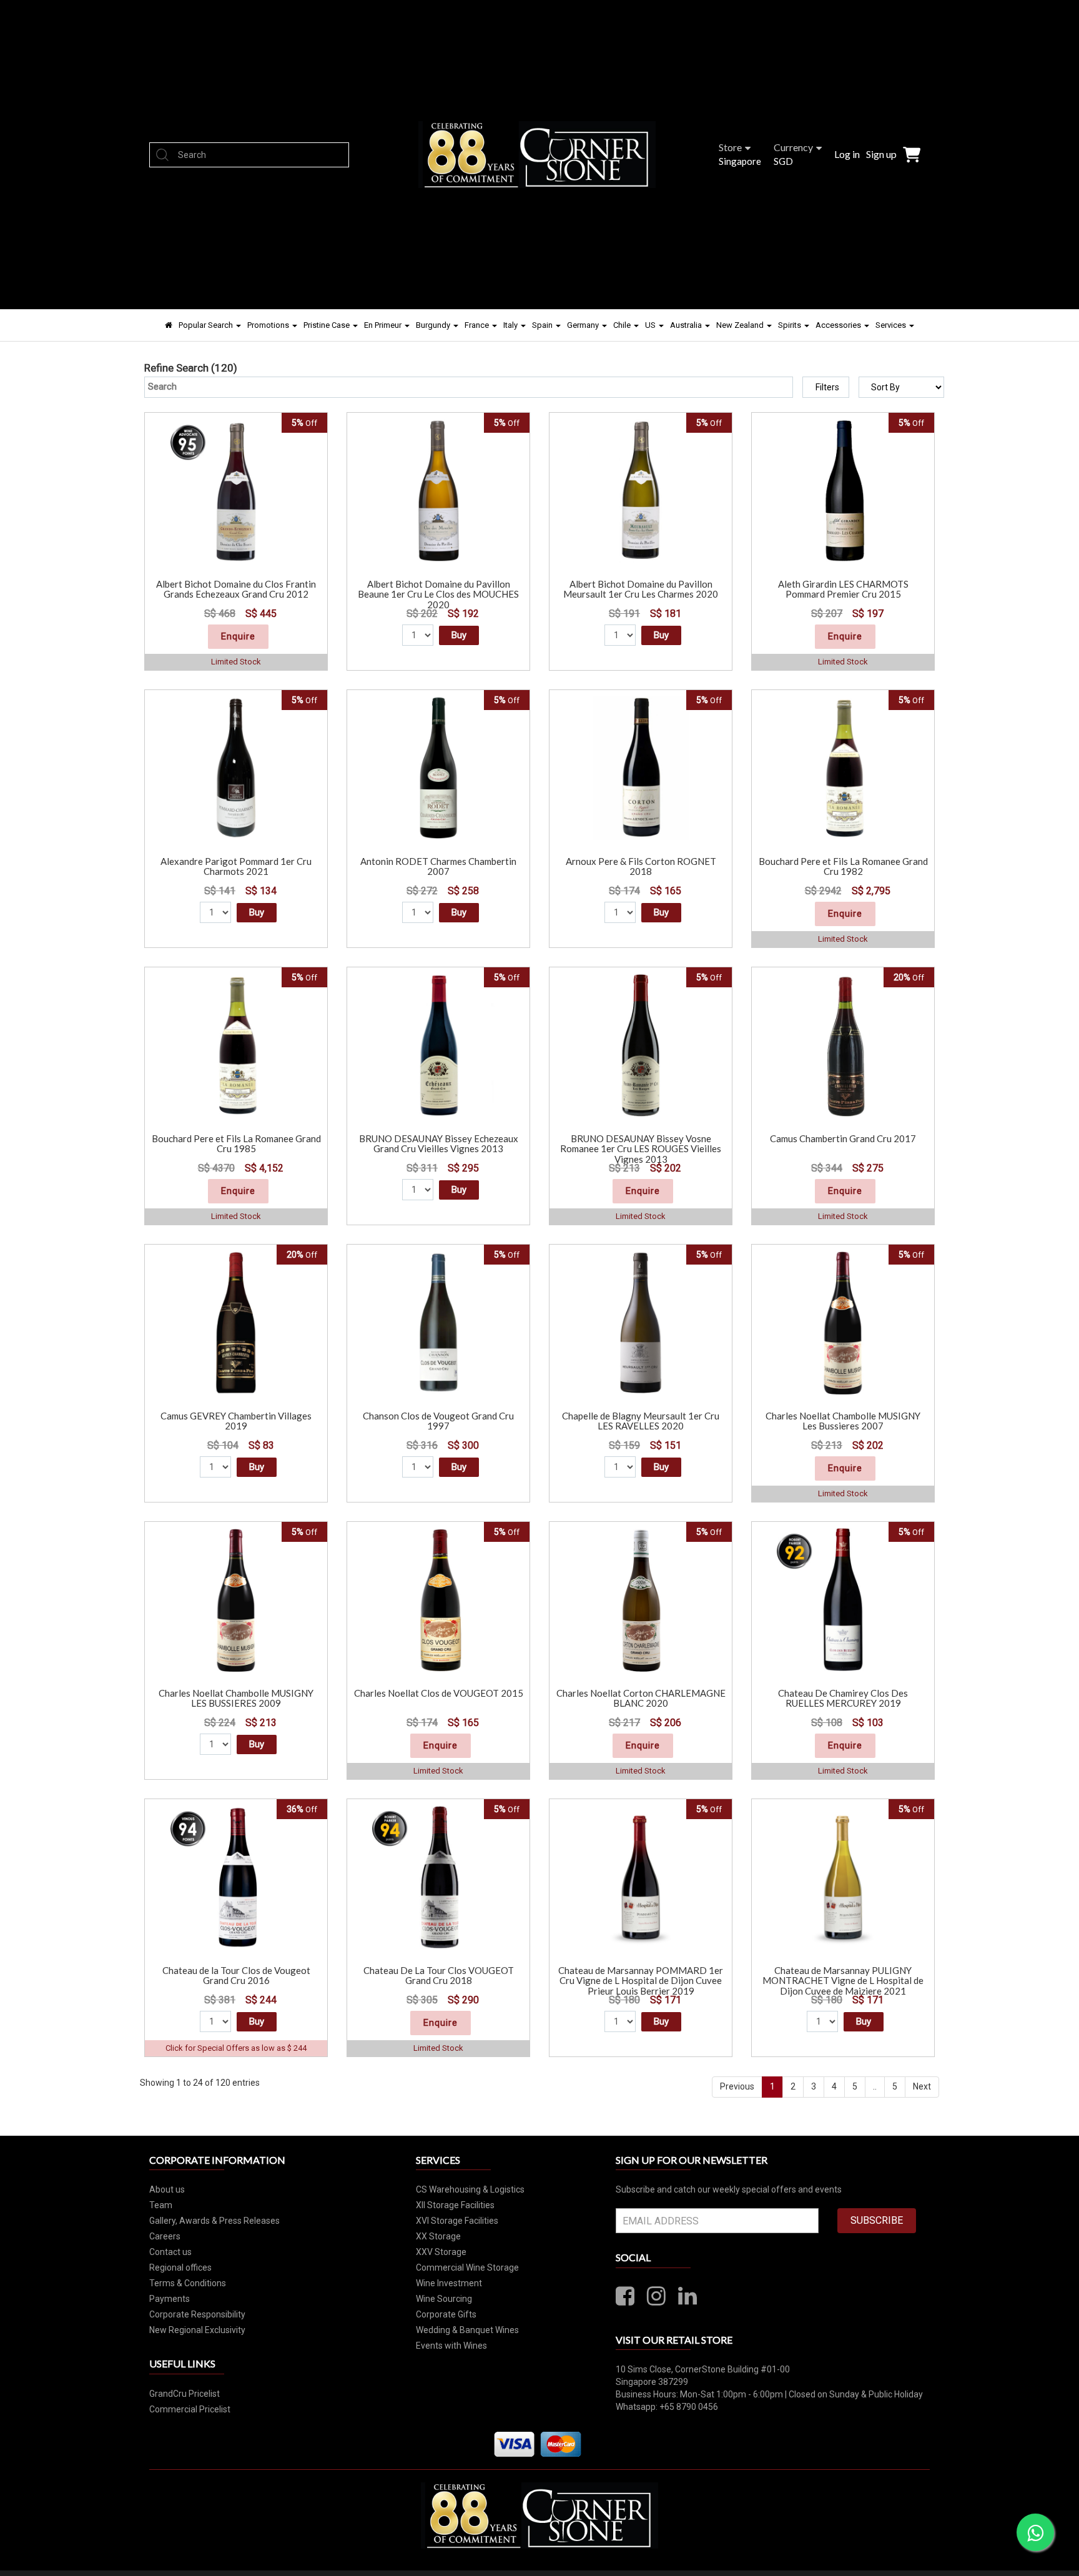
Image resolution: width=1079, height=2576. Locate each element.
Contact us (170, 2252)
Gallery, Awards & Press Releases (214, 2221)
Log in (847, 154)
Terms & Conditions (188, 2283)
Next (922, 2086)
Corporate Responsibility (197, 2314)
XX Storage (438, 2236)
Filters (827, 387)
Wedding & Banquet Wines (467, 2330)
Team (161, 2205)
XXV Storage (441, 2252)
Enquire (238, 636)
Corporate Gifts (446, 2314)
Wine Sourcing (444, 2299)
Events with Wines (451, 2346)
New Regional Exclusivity (197, 2330)
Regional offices (180, 2268)
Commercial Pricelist (190, 2409)
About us (167, 2189)
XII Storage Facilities (455, 2205)
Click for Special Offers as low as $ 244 (236, 2048)
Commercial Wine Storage (467, 2268)
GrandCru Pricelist (185, 2394)
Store (730, 147)
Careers (165, 2236)
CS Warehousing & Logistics (470, 2189)
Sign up (881, 154)
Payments (170, 2299)
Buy (459, 635)
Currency (793, 147)
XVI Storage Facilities (457, 2221)
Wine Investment (449, 2283)
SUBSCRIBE (877, 2220)
